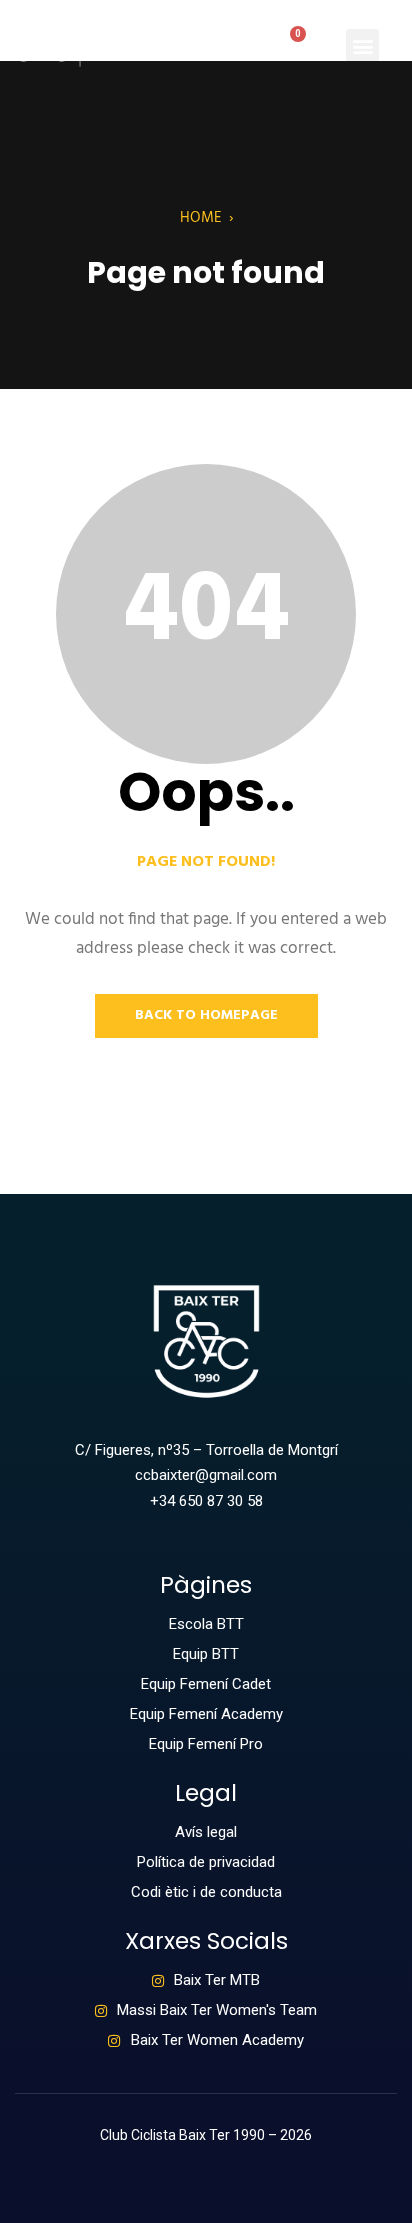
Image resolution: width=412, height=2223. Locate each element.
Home (201, 218)
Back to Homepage (206, 1015)
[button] (362, 45)
